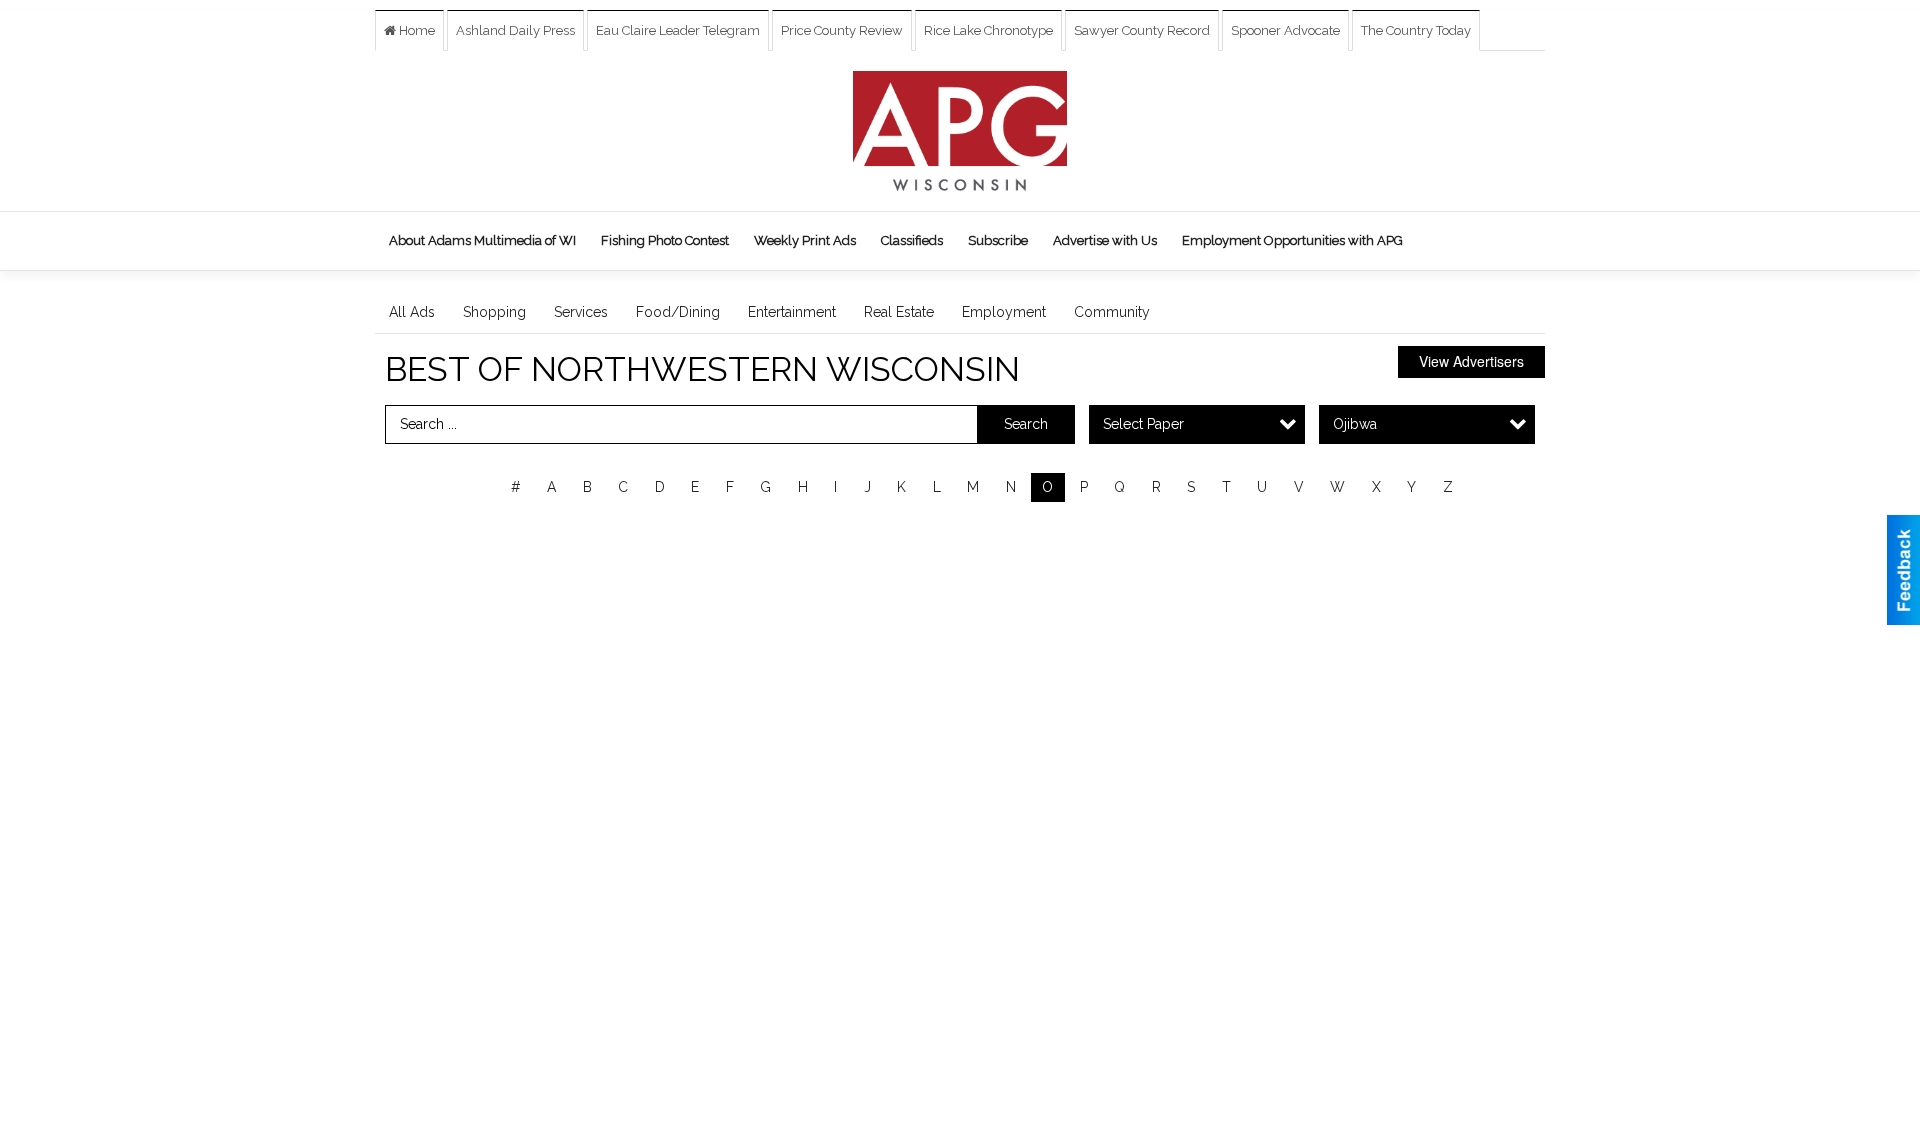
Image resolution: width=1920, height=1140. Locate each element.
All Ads (412, 312)
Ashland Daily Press (515, 30)
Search (1026, 424)
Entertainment (792, 312)
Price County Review (842, 30)
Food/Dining (678, 312)
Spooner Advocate (1285, 30)
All (475, 487)
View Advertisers (1471, 361)
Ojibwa (1355, 424)
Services (581, 312)
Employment (1004, 312)
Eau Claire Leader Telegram (678, 30)
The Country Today (1416, 30)
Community (1112, 312)
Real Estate (899, 312)
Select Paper (1143, 424)
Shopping (494, 312)
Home (415, 30)
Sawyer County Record (1142, 30)
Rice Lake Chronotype (988, 30)
